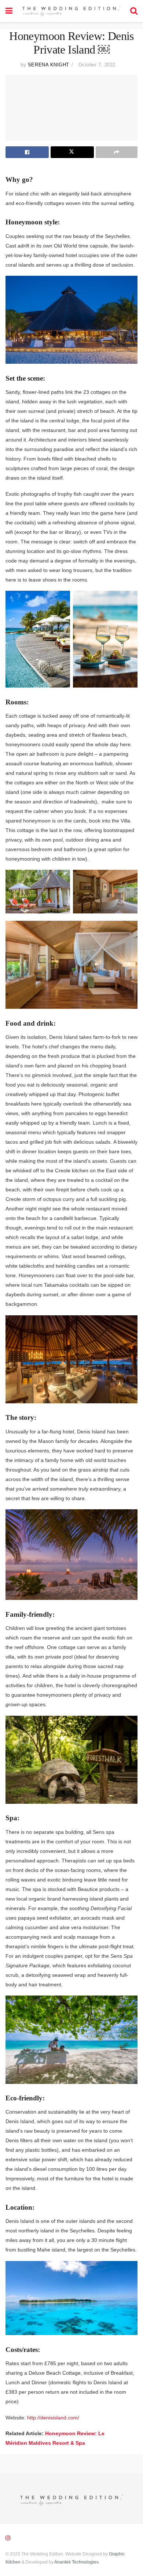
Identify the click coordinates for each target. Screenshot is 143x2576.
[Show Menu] (9, 11)
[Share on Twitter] (72, 152)
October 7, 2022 (97, 65)
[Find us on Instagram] (8, 2538)
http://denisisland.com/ (53, 2418)
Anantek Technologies (76, 2562)
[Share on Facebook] (27, 152)
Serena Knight (49, 65)
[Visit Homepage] (71, 11)
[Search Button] (134, 11)
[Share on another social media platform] (117, 152)
